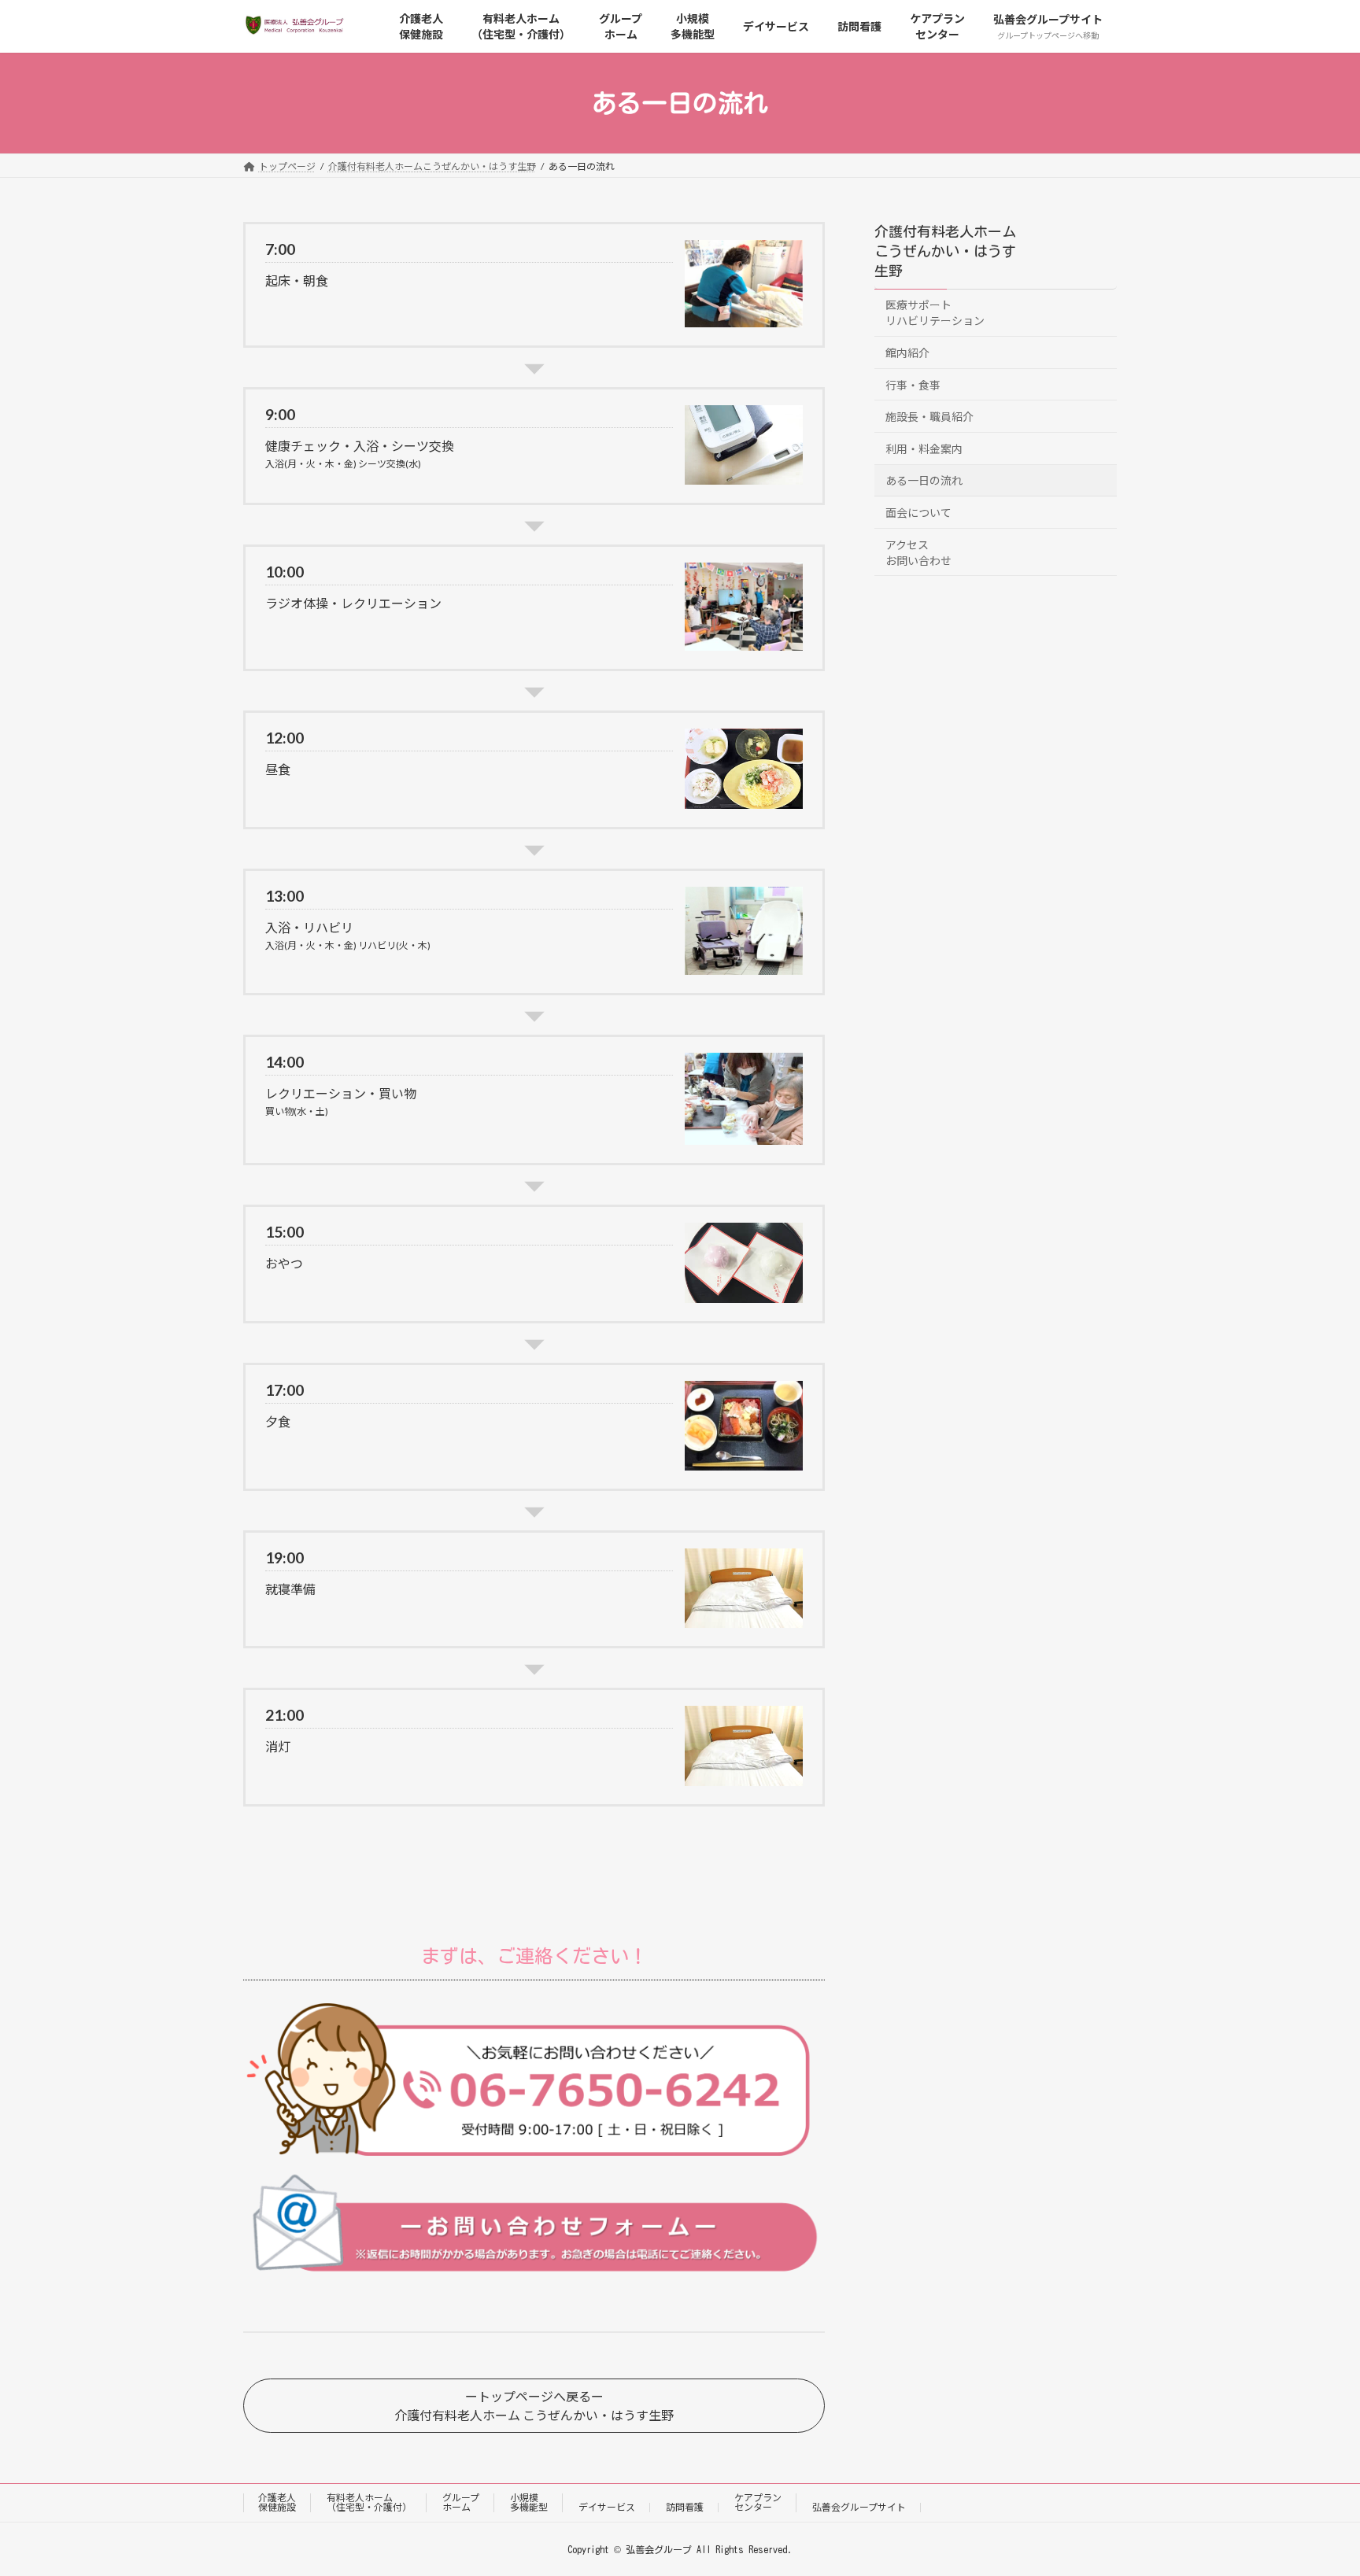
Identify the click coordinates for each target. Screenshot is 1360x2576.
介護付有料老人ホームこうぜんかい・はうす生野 (945, 251)
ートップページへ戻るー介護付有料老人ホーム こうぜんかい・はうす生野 (534, 2406)
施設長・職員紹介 (929, 417)
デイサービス (607, 2507)
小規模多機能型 (529, 2502)
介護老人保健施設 (277, 2502)
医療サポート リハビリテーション (935, 314)
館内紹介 (907, 353)
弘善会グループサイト (859, 2507)
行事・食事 (913, 385)
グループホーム (461, 2502)
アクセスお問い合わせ (918, 553)
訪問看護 (685, 2507)
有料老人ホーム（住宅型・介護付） (369, 2502)
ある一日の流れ (924, 481)
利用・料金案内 (924, 449)
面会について (918, 513)
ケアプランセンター (758, 2502)
